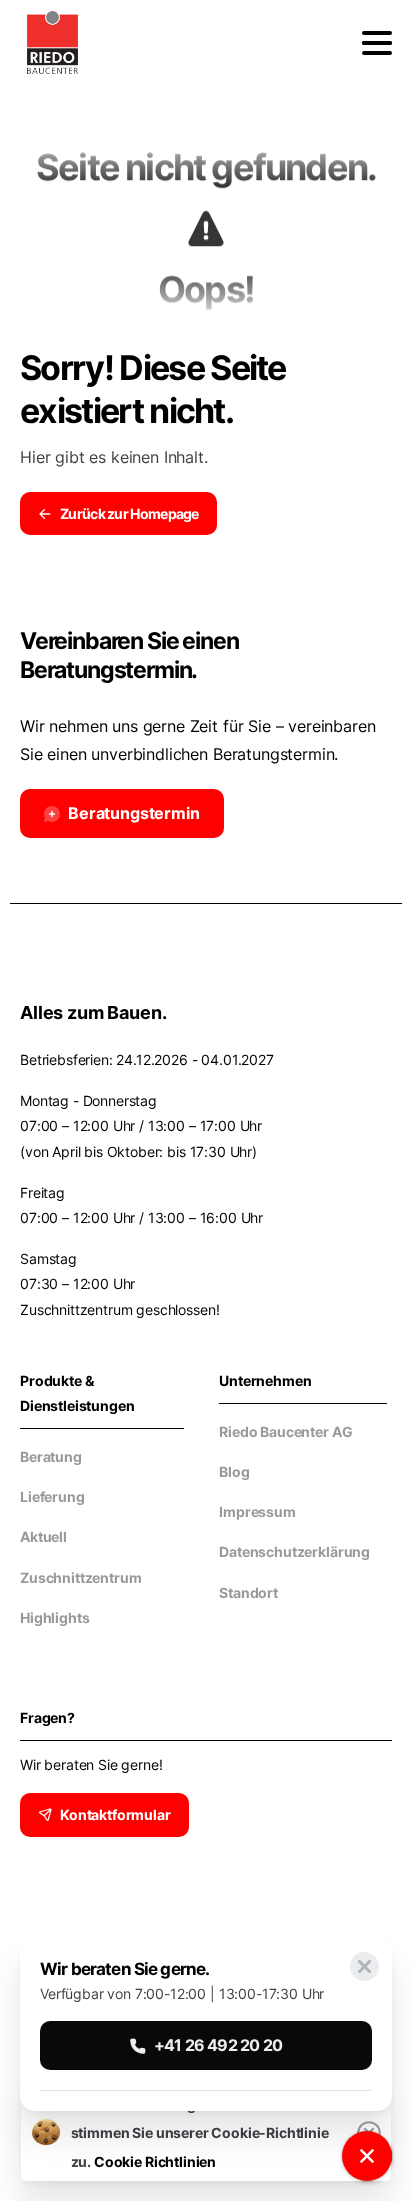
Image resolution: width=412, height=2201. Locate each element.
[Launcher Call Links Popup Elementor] (367, 2156)
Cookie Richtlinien (155, 2161)
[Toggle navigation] (377, 43)
